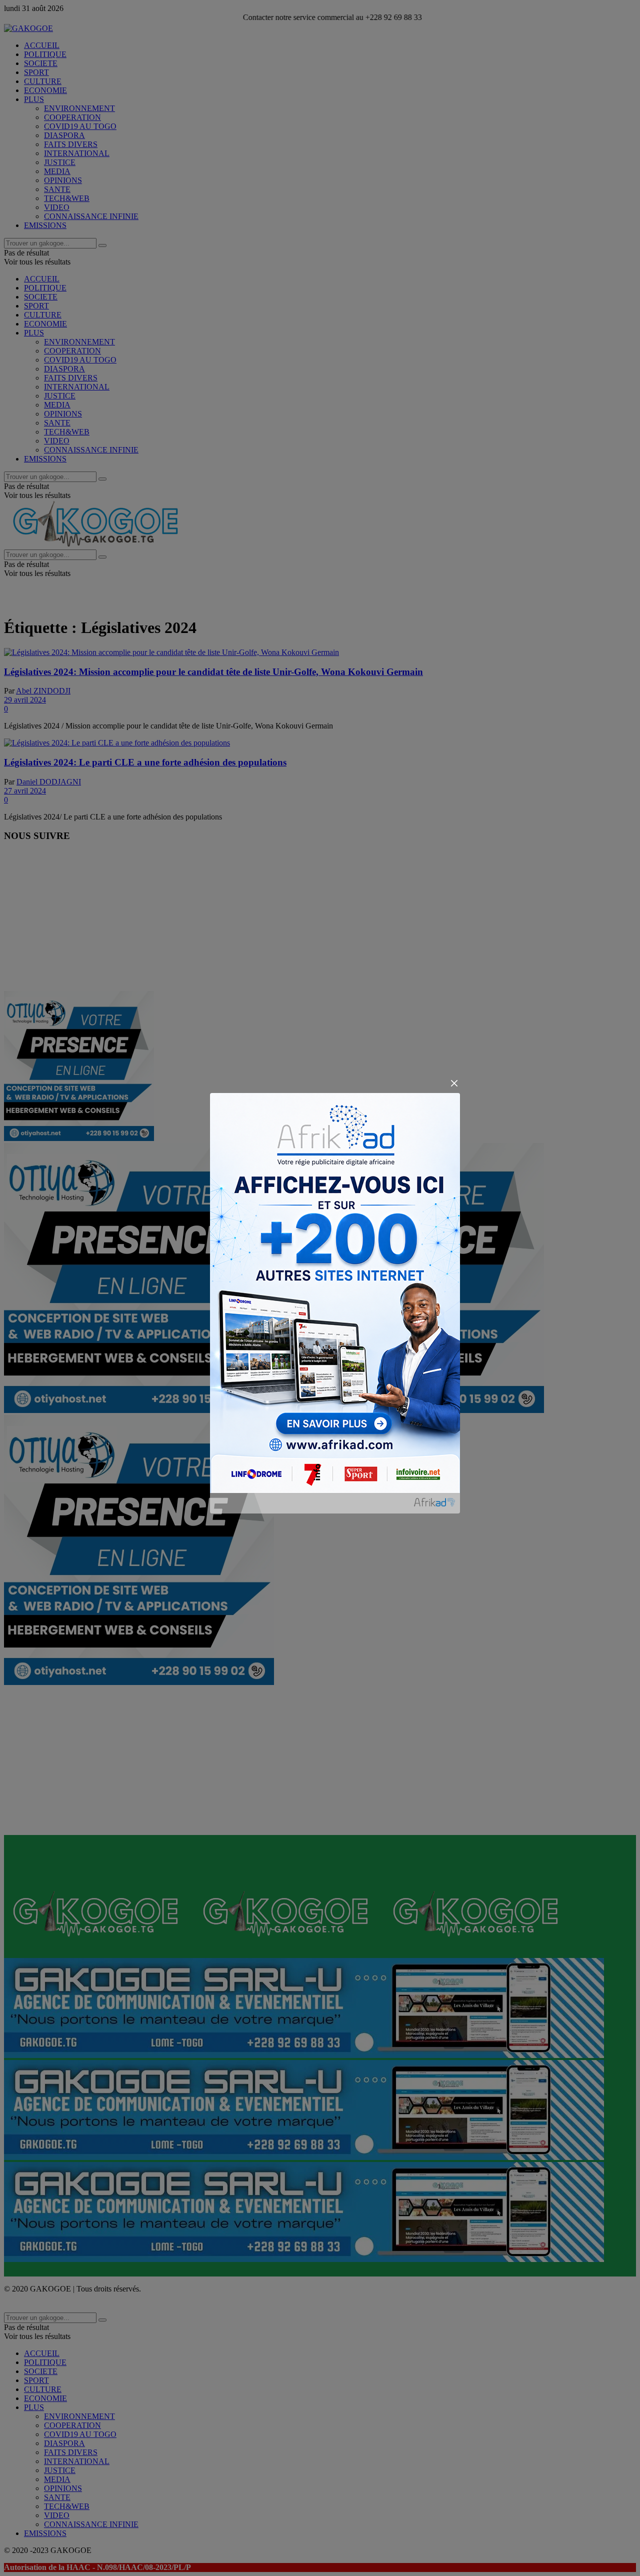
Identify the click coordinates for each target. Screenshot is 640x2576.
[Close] (454, 1084)
